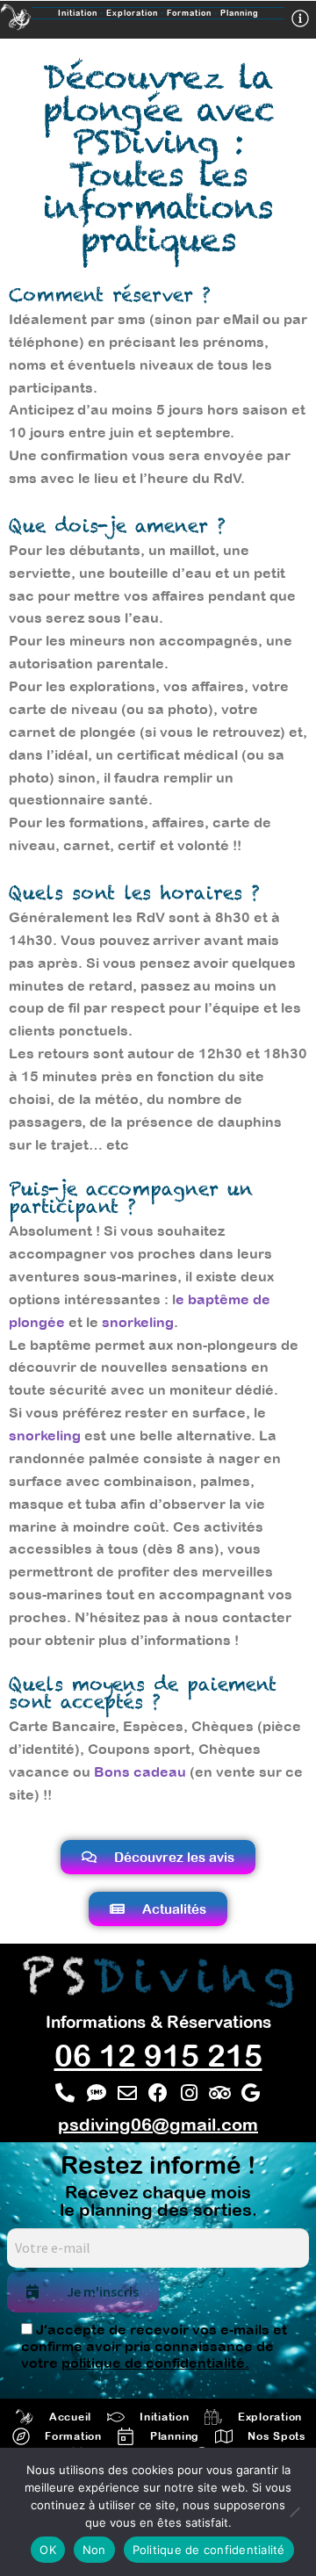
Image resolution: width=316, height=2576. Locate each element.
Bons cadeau (140, 1771)
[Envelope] (127, 2093)
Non (94, 2550)
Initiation (78, 13)
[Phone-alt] (65, 2093)
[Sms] (96, 2093)
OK (48, 2550)
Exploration (136, 13)
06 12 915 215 (158, 2055)
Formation (189, 13)
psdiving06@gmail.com (158, 2124)
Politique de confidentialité (209, 2550)
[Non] (294, 2512)
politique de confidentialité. (155, 2363)
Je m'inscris (103, 2291)
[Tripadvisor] (220, 2093)
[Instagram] (189, 2093)
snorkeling (138, 1322)
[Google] (251, 2093)
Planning (240, 13)
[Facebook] (158, 2093)
